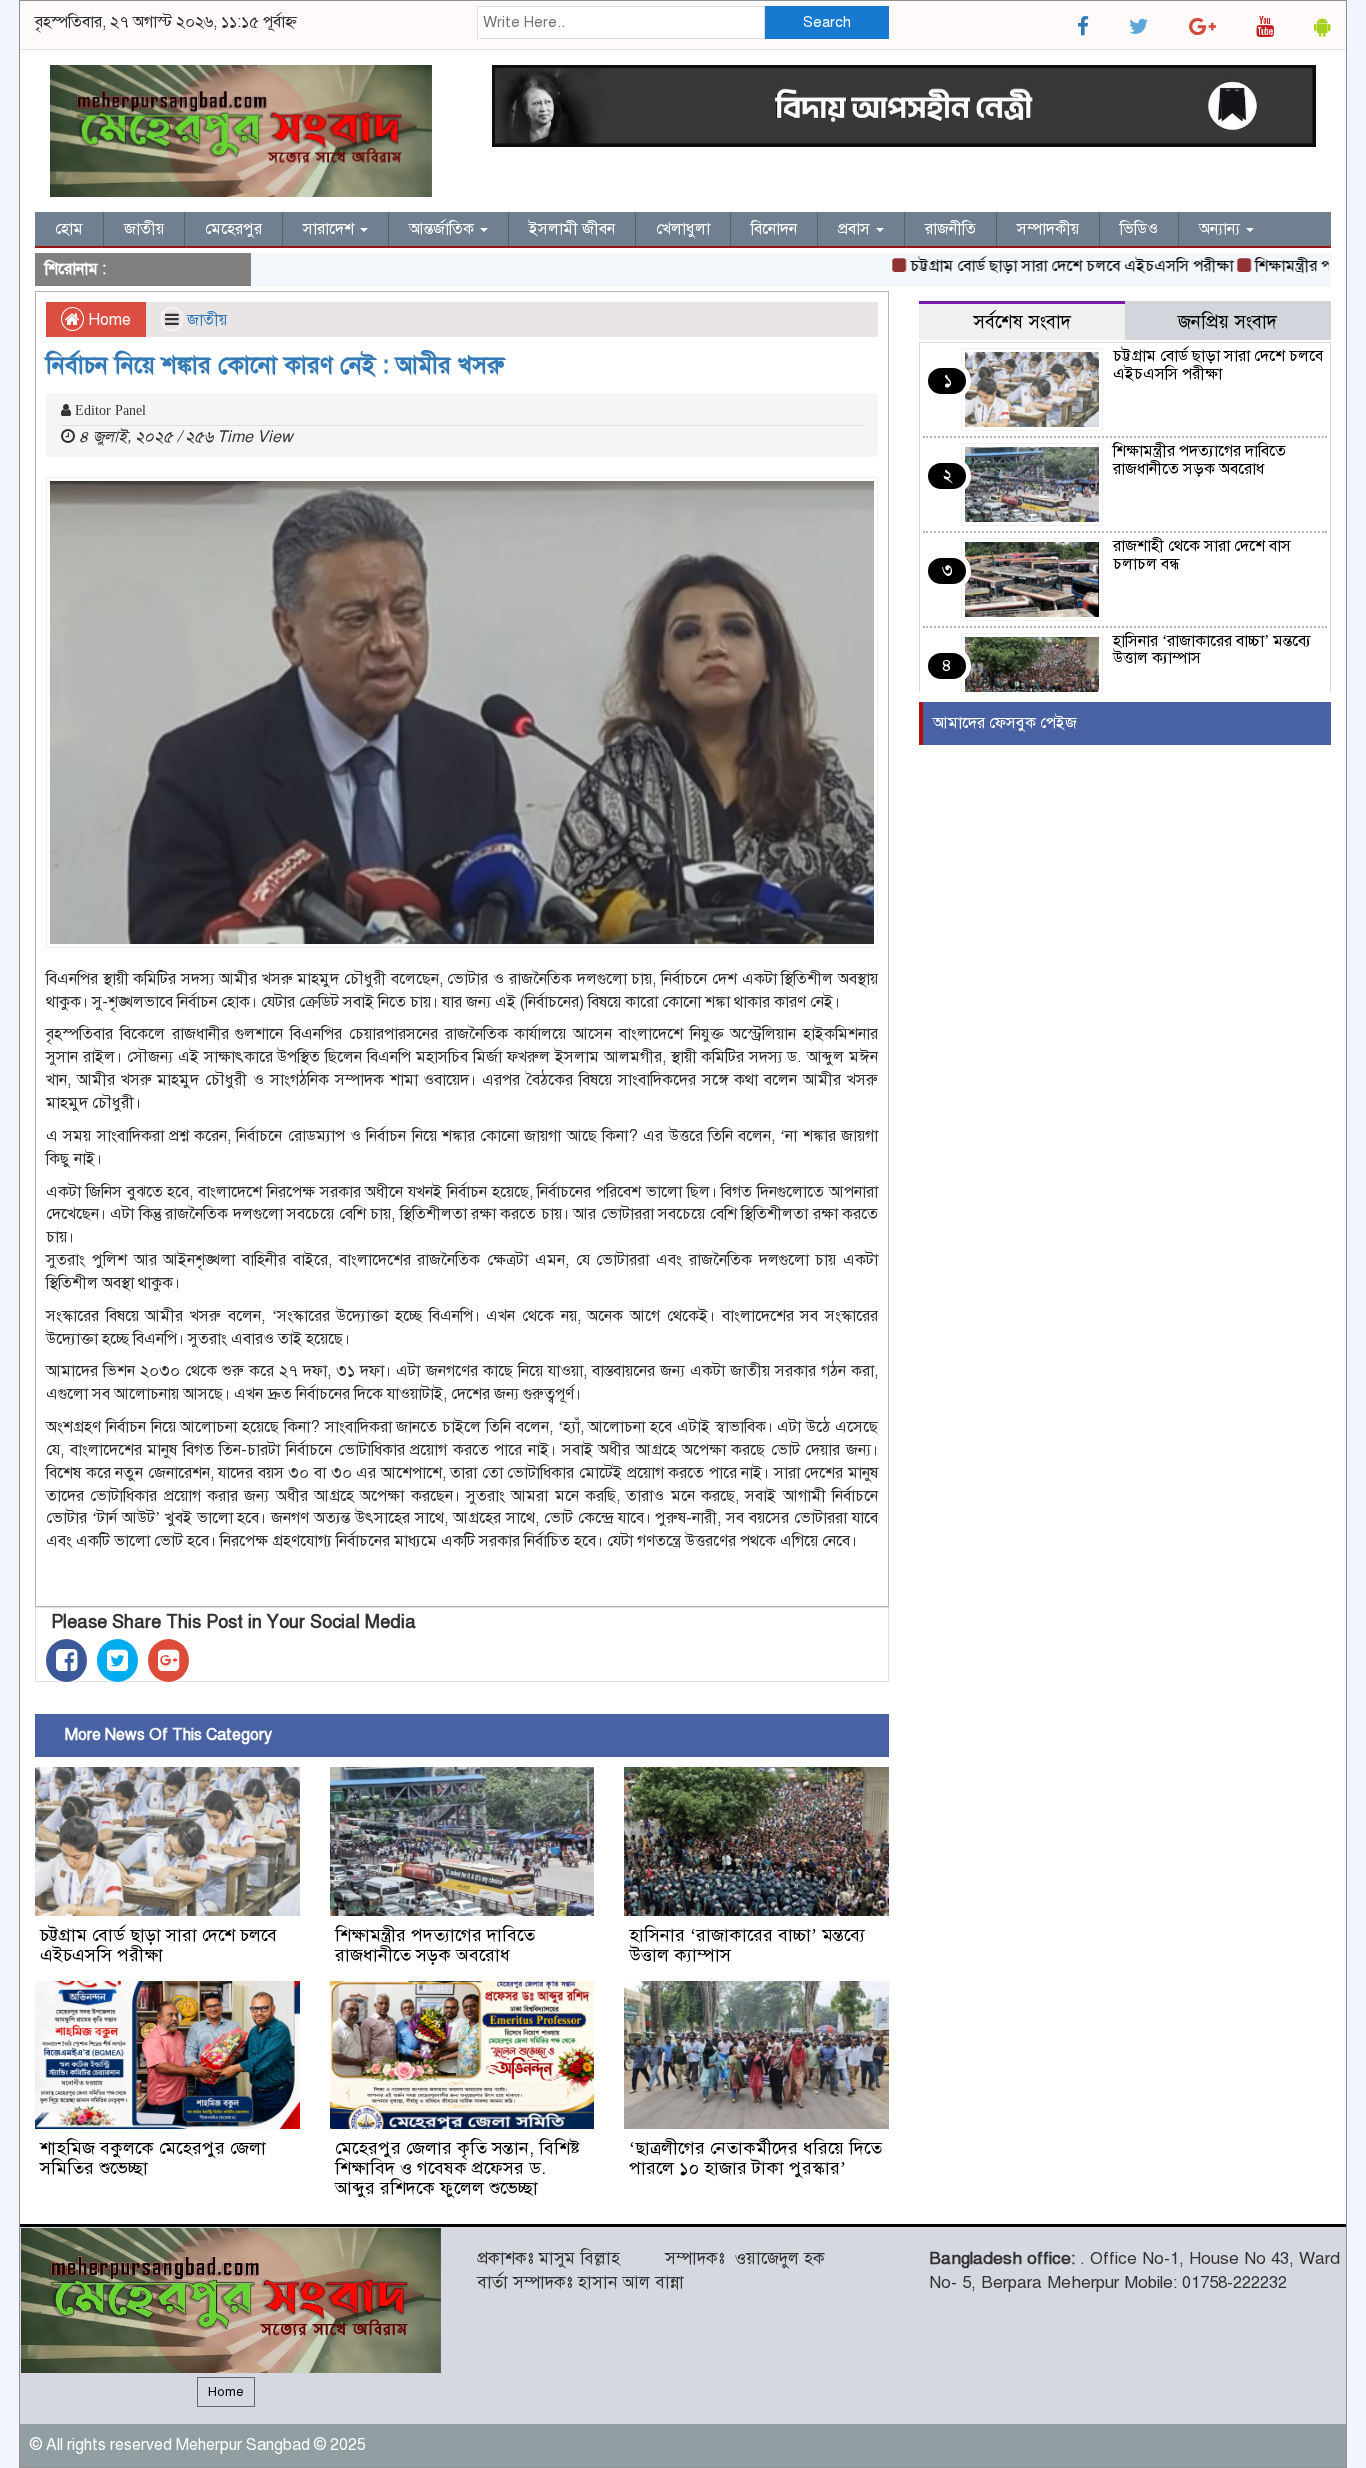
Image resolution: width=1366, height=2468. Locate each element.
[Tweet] (117, 1660)
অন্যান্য (1221, 229)
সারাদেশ (330, 229)
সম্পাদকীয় (1048, 229)
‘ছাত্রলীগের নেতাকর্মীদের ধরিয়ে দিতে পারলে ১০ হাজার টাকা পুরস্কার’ (755, 2158)
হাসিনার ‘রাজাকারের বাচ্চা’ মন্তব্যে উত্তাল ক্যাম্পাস (747, 1945)
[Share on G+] (168, 1660)
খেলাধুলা (683, 229)
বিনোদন (774, 229)
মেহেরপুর (233, 229)
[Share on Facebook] (66, 1660)
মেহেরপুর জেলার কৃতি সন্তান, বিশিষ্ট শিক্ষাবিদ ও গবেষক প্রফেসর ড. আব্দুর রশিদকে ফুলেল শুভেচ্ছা (457, 2168)
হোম (69, 229)
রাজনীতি (950, 229)
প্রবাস (856, 229)
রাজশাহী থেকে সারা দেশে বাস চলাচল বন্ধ (1202, 555)
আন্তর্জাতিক (443, 229)
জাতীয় (144, 229)
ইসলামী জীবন (572, 229)
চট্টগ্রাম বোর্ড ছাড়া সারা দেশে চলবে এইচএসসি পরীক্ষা (1027, 266)
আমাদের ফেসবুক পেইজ (1005, 723)
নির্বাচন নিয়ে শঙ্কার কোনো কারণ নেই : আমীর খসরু (275, 365)
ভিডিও (1139, 229)
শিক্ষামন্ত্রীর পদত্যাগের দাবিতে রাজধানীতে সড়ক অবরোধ (435, 1945)
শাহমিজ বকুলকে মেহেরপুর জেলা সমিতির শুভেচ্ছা (153, 2158)
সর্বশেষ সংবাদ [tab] (1022, 321)
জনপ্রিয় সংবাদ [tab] (1227, 321)
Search (827, 22)
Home (107, 320)
